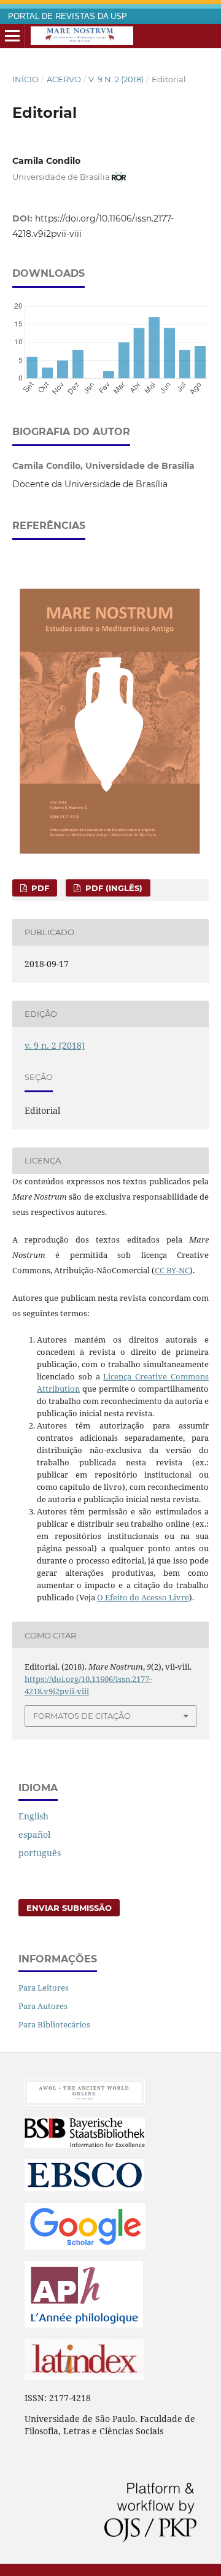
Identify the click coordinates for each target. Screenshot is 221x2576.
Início (25, 79)
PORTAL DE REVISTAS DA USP (68, 17)
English (33, 1816)
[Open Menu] (12, 36)
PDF (39, 888)
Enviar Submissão (69, 1908)
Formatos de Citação (82, 1716)
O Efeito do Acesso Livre (143, 1597)
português (40, 1853)
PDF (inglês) (113, 888)
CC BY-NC (172, 1270)
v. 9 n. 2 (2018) (116, 79)
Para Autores (43, 2006)
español (34, 1834)
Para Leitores (44, 1988)
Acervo (64, 79)
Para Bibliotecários (54, 2024)
